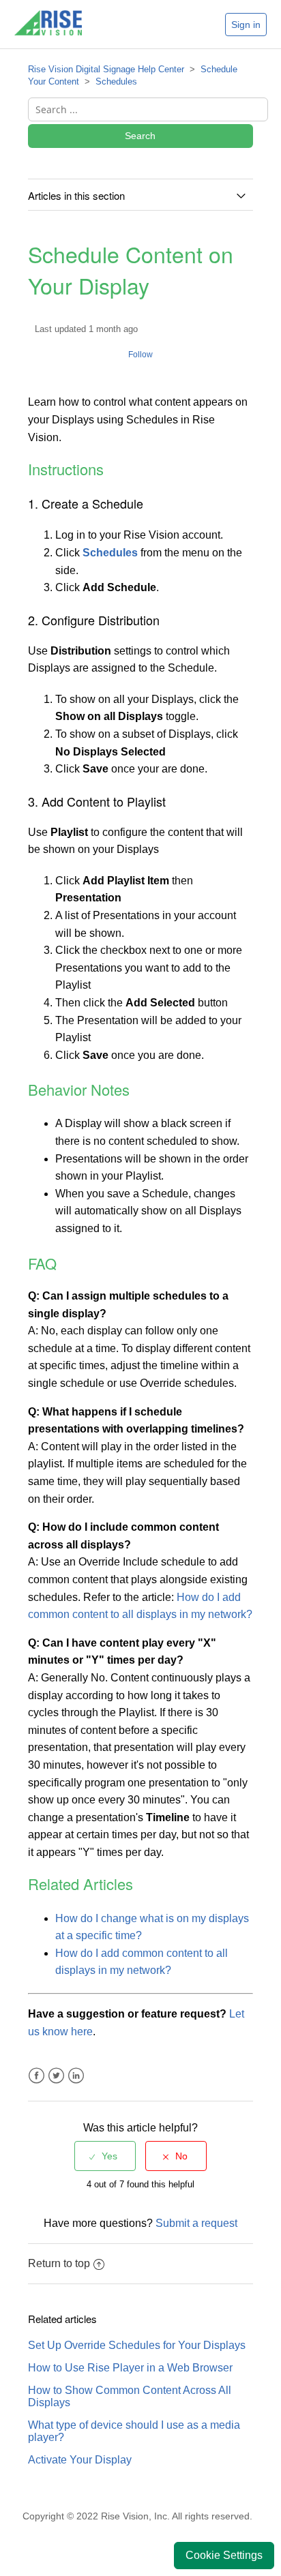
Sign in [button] (246, 25)
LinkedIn (76, 2076)
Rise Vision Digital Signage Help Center (106, 69)
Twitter (56, 2076)
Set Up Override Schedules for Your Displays (137, 2345)
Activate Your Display (80, 2460)
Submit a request (196, 2223)
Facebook (36, 2076)
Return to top (59, 2263)
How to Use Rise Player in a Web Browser (130, 2368)
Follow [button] (140, 355)
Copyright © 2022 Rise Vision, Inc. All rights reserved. (137, 2516)
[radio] (105, 2156)
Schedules (116, 81)
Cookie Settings (224, 2555)
